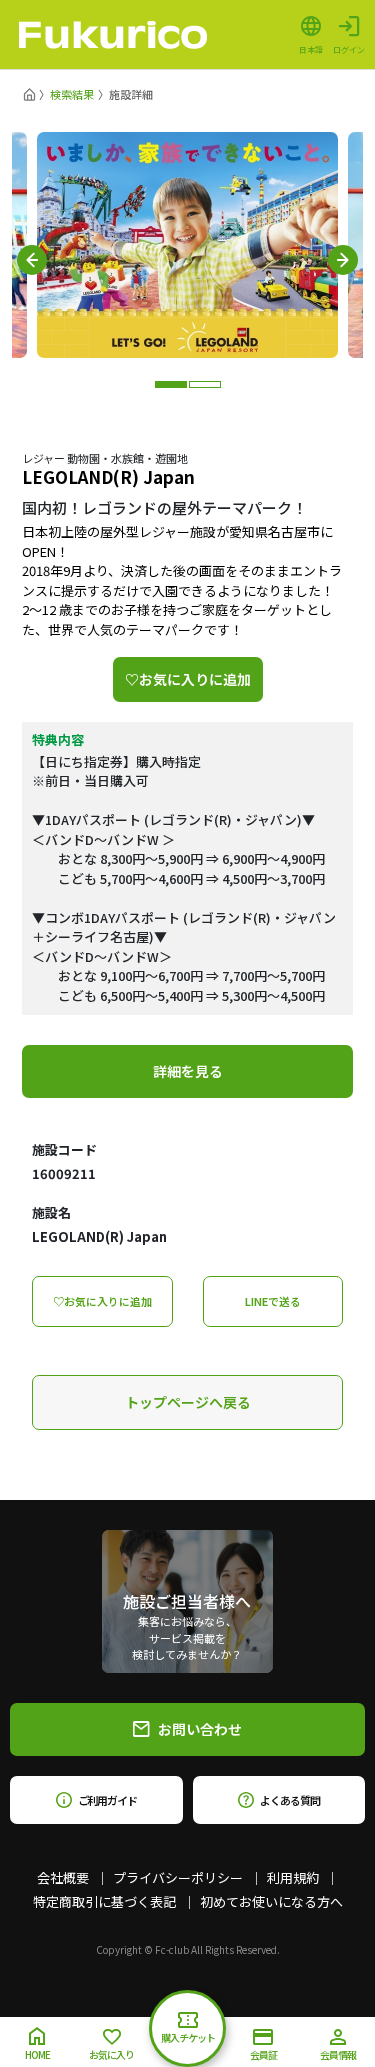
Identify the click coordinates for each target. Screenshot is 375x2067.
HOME (37, 2054)
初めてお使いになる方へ (271, 1901)
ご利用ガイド (107, 1800)
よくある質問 (289, 1800)
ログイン (349, 49)
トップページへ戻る (188, 1402)
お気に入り (111, 2054)
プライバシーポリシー (178, 1877)
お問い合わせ (200, 1729)
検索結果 (72, 94)
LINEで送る (273, 1301)
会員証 (263, 2054)
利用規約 (293, 1877)
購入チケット (188, 2037)
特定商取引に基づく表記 (104, 1901)
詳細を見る (188, 1071)
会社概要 (63, 1877)
